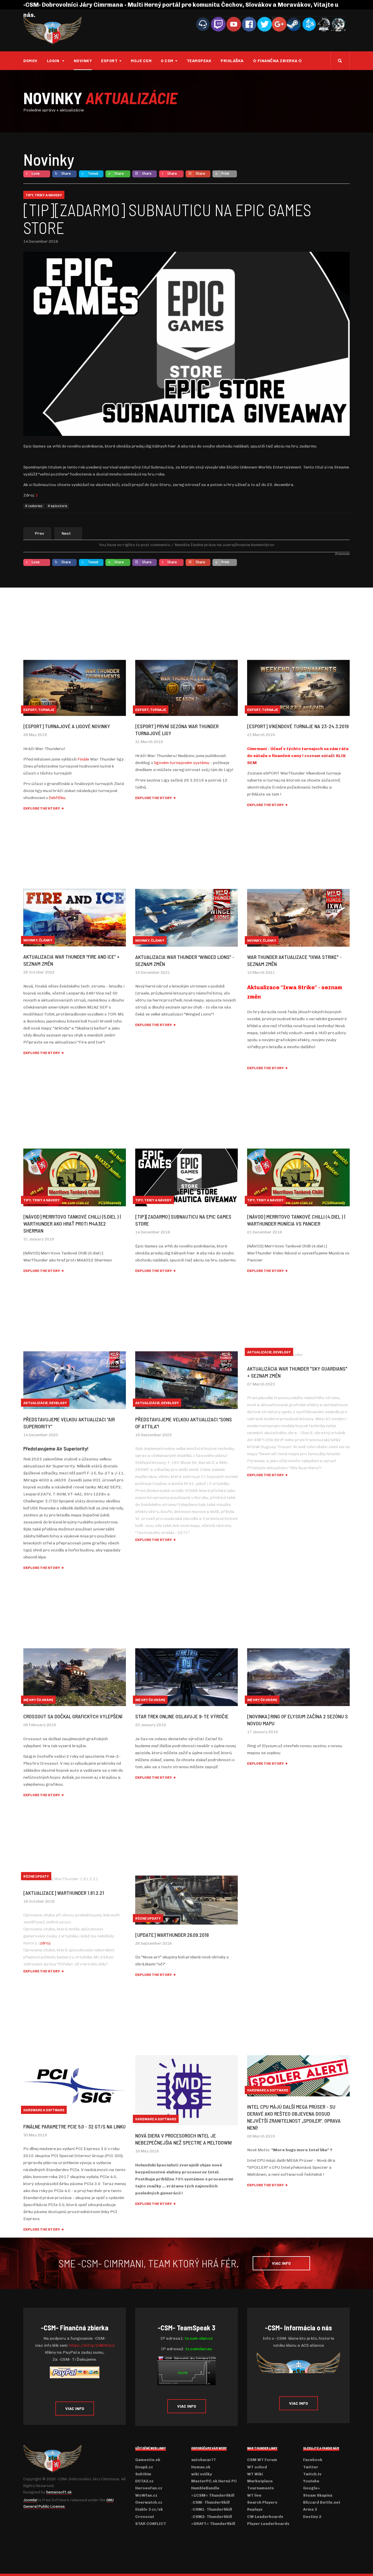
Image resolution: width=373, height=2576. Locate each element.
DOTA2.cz (144, 2481)
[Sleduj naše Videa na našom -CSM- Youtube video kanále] (234, 24)
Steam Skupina (318, 2495)
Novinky (83, 61)
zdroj (45, 1943)
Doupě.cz (144, 2467)
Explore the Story (42, 808)
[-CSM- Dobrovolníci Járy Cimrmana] (52, 30)
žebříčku (57, 798)
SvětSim (143, 2474)
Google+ (312, 2488)
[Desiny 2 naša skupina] (338, 24)
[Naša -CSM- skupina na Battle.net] (309, 24)
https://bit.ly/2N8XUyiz (92, 2345)
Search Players (262, 2502)
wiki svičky (202, 2474)
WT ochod (257, 2467)
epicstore (59, 506)
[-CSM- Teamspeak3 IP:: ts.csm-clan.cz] (203, 24)
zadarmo (35, 506)
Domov (30, 61)
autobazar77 (204, 2460)
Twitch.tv (312, 2474)
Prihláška (232, 61)
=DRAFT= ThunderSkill (213, 2524)
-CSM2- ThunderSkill (212, 2517)
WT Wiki (255, 2474)
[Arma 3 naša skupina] (324, 24)
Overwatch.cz (149, 2502)
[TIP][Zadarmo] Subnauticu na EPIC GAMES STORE (167, 219)
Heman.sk (201, 2467)
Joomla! (30, 2500)
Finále (83, 759)
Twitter (311, 2467)
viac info (281, 2263)
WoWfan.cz (146, 2495)
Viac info (75, 2408)
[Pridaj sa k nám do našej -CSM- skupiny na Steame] (294, 24)
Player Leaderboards (268, 2524)
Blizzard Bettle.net (322, 2502)
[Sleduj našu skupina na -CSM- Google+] (279, 24)
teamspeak (199, 61)
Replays (255, 2509)
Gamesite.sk (148, 2460)
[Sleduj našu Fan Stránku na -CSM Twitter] (265, 24)
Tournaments (261, 2488)
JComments (342, 554)
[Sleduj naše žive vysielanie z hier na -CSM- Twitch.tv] (218, 24)
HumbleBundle (205, 2488)
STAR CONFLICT (151, 2524)
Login (54, 61)
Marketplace (260, 2481)
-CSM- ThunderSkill (210, 2502)
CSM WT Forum (262, 2460)
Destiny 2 (312, 2517)
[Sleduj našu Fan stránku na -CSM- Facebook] (249, 24)
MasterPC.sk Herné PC (214, 2481)
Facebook (313, 2460)
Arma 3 (310, 2509)
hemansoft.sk (59, 2492)
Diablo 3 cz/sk (149, 2509)
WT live (254, 2495)
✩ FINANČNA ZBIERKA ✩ (278, 61)
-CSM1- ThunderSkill (212, 2509)
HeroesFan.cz (149, 2488)
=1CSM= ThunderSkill (213, 2495)
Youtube (311, 2481)
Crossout (145, 2517)
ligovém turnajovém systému (182, 763)
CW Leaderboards (265, 2517)
